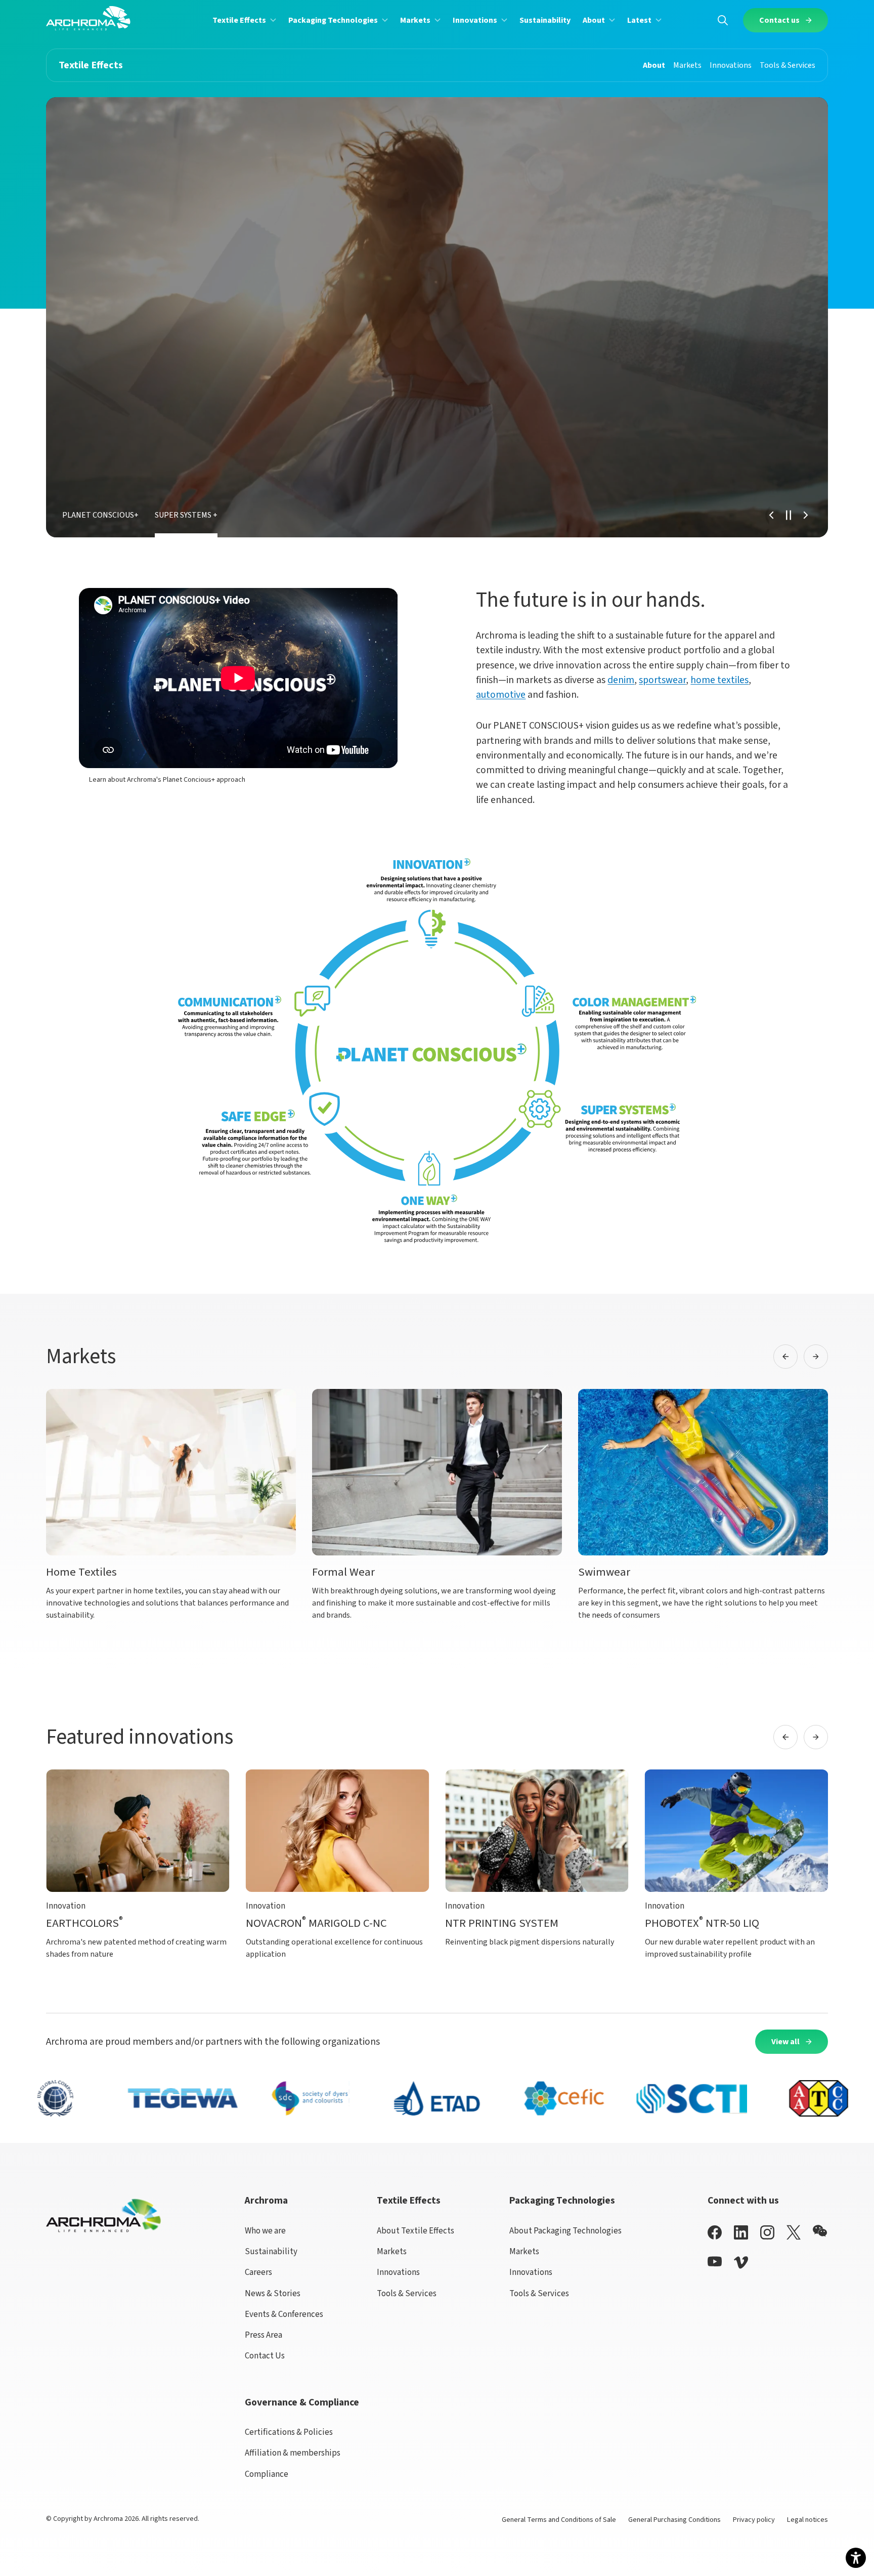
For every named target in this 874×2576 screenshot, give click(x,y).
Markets (392, 2252)
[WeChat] (820, 2231)
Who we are (265, 2231)
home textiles (719, 680)
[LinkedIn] (741, 2232)
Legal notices (807, 2520)
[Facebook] (715, 2232)
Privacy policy (754, 2520)
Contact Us (265, 2356)
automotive (501, 695)
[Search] (723, 20)
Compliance (267, 2474)
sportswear (662, 680)
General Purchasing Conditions (674, 2520)
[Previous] (771, 515)
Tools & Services (407, 2294)
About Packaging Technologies (565, 2231)
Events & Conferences (284, 2314)
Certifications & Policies (289, 2432)
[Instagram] (767, 2232)
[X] (794, 2232)
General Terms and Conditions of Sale (559, 2520)
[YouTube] (715, 2262)
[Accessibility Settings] (856, 2558)
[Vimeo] (741, 2263)
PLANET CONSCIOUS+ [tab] (100, 515)
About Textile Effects (416, 2231)
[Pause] (789, 515)
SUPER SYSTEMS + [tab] (186, 515)
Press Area (264, 2335)
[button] (244, 20)
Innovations (398, 2272)
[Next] (806, 515)
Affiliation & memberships (293, 2453)
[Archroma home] (88, 18)
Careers (258, 2272)
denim (621, 680)
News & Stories (273, 2294)
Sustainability (271, 2252)
